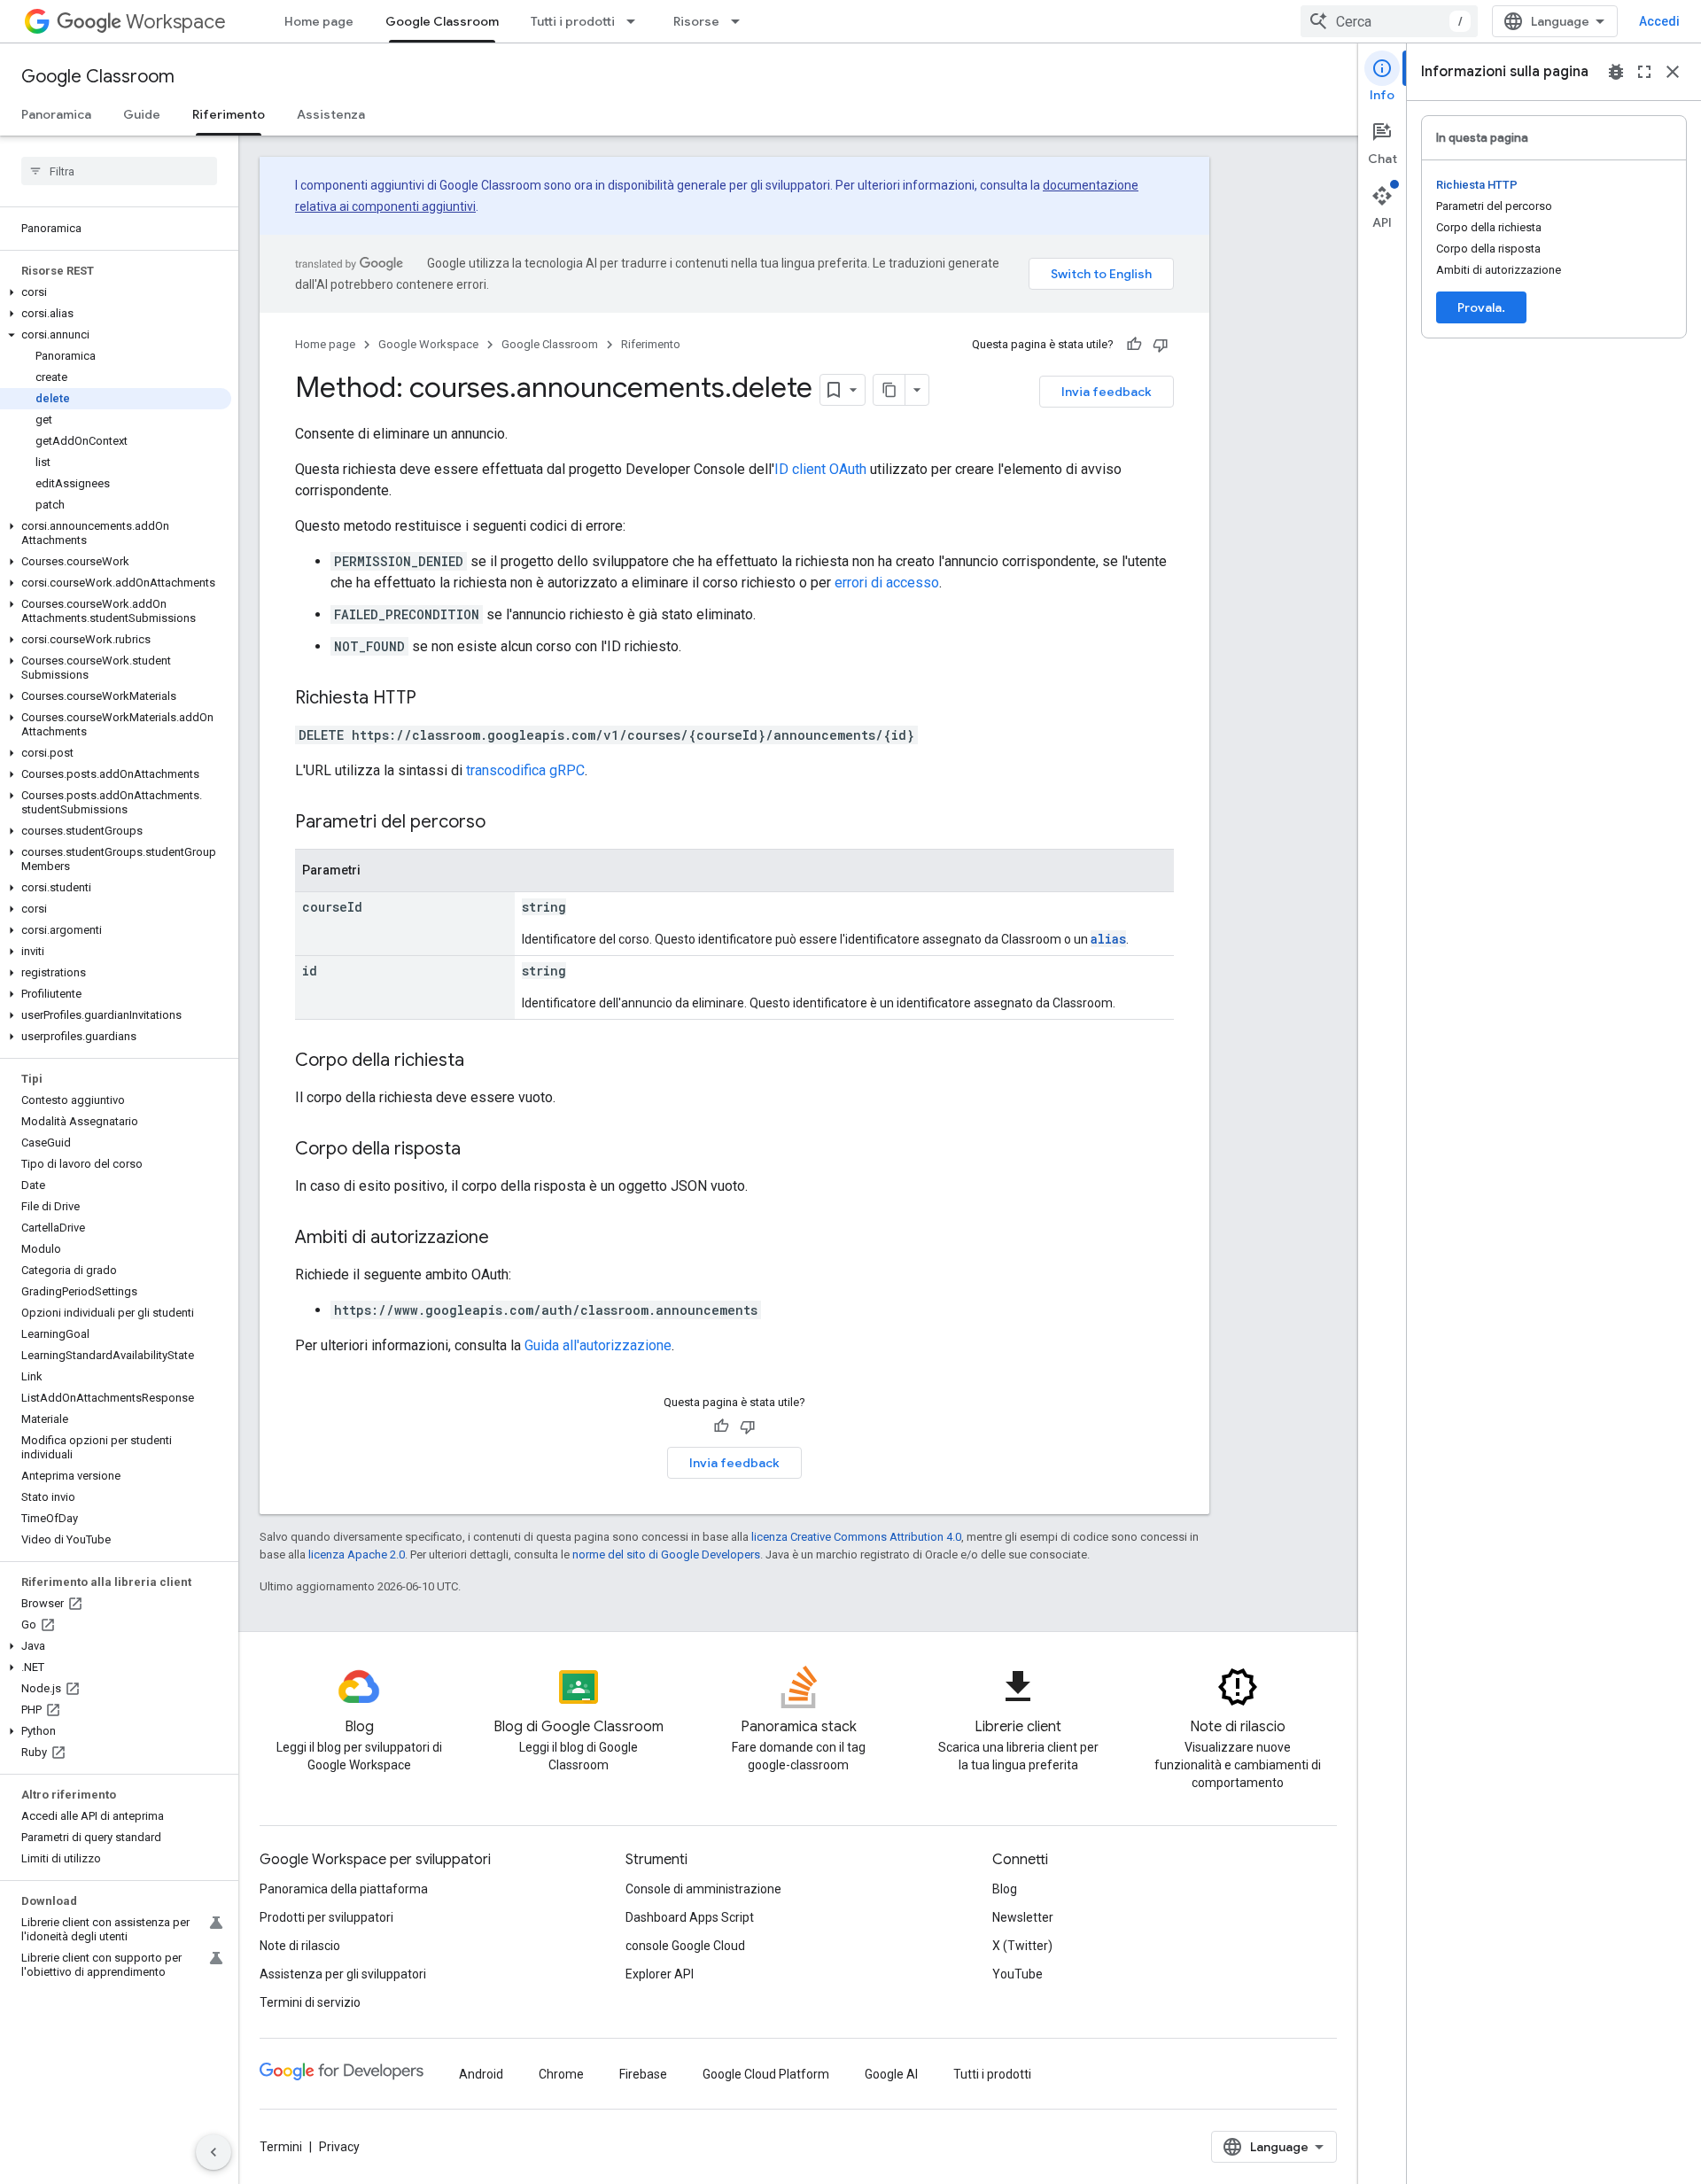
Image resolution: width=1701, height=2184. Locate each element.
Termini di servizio (310, 2002)
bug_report (1616, 72)
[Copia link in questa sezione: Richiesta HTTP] (434, 699)
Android (481, 2074)
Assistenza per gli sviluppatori (343, 1974)
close (1673, 72)
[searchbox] (119, 171)
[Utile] (1134, 345)
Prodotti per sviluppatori (326, 1917)
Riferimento (229, 114)
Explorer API (660, 1974)
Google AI (891, 2074)
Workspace (176, 22)
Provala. (1481, 307)
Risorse (696, 21)
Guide (142, 114)
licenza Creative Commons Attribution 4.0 (856, 1537)
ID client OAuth (820, 469)
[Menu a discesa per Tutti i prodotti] (636, 21)
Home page (319, 21)
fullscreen (1644, 72)
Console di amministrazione (703, 1889)
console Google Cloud (685, 1946)
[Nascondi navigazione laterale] (214, 2152)
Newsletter (1023, 1917)
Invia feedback (1107, 392)
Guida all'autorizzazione (598, 1345)
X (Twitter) (1022, 1946)
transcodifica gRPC (525, 770)
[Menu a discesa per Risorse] (741, 21)
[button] (116, 292)
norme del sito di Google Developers (666, 1554)
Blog (1005, 1889)
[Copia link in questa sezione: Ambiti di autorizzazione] (507, 1239)
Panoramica (56, 114)
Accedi (1659, 21)
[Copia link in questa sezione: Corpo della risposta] (478, 1150)
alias (1108, 939)
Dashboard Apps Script (690, 1917)
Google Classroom (442, 21)
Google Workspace (428, 344)
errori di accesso (887, 583)
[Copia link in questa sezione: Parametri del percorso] (503, 823)
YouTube (1017, 1974)
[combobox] (1389, 21)
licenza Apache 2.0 (357, 1554)
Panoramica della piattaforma (344, 1889)
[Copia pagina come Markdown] (889, 390)
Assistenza (331, 114)
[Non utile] (1161, 345)
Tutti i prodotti (573, 21)
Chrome (561, 2074)
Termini (281, 2147)
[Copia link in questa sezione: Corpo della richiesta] (482, 1061)
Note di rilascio (300, 1946)
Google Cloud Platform (766, 2074)
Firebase (643, 2074)
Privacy (339, 2147)
